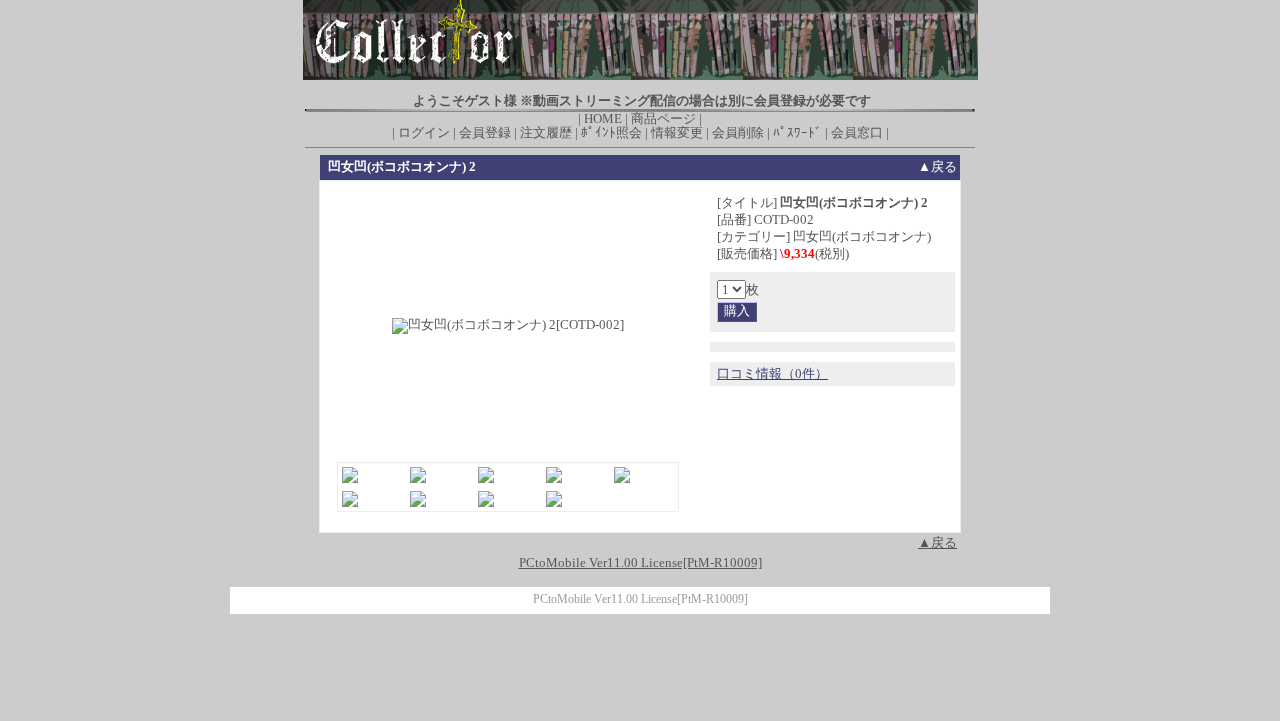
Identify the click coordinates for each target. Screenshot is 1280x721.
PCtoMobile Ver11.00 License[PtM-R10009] (640, 599)
